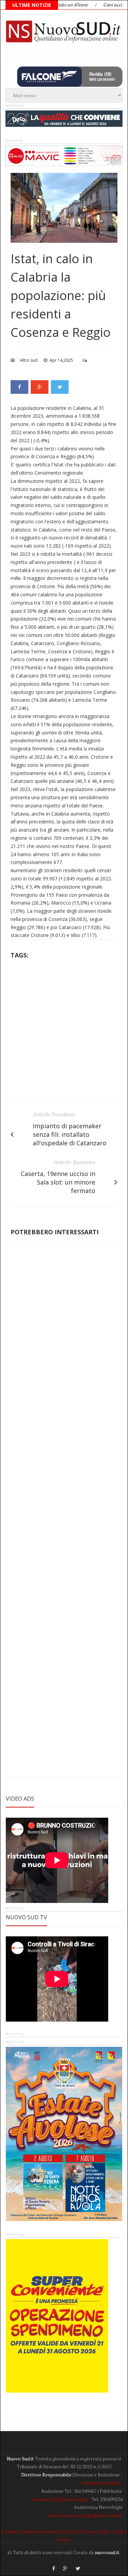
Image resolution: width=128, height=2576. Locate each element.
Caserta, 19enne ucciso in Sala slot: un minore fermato (58, 1182)
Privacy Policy (96, 2532)
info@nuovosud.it (102, 2483)
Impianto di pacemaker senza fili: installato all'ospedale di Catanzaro (70, 1134)
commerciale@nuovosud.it (60, 2499)
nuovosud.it (107, 2552)
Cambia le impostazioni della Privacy (41, 2532)
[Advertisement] (64, 1031)
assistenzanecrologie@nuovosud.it (85, 2515)
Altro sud (29, 360)
